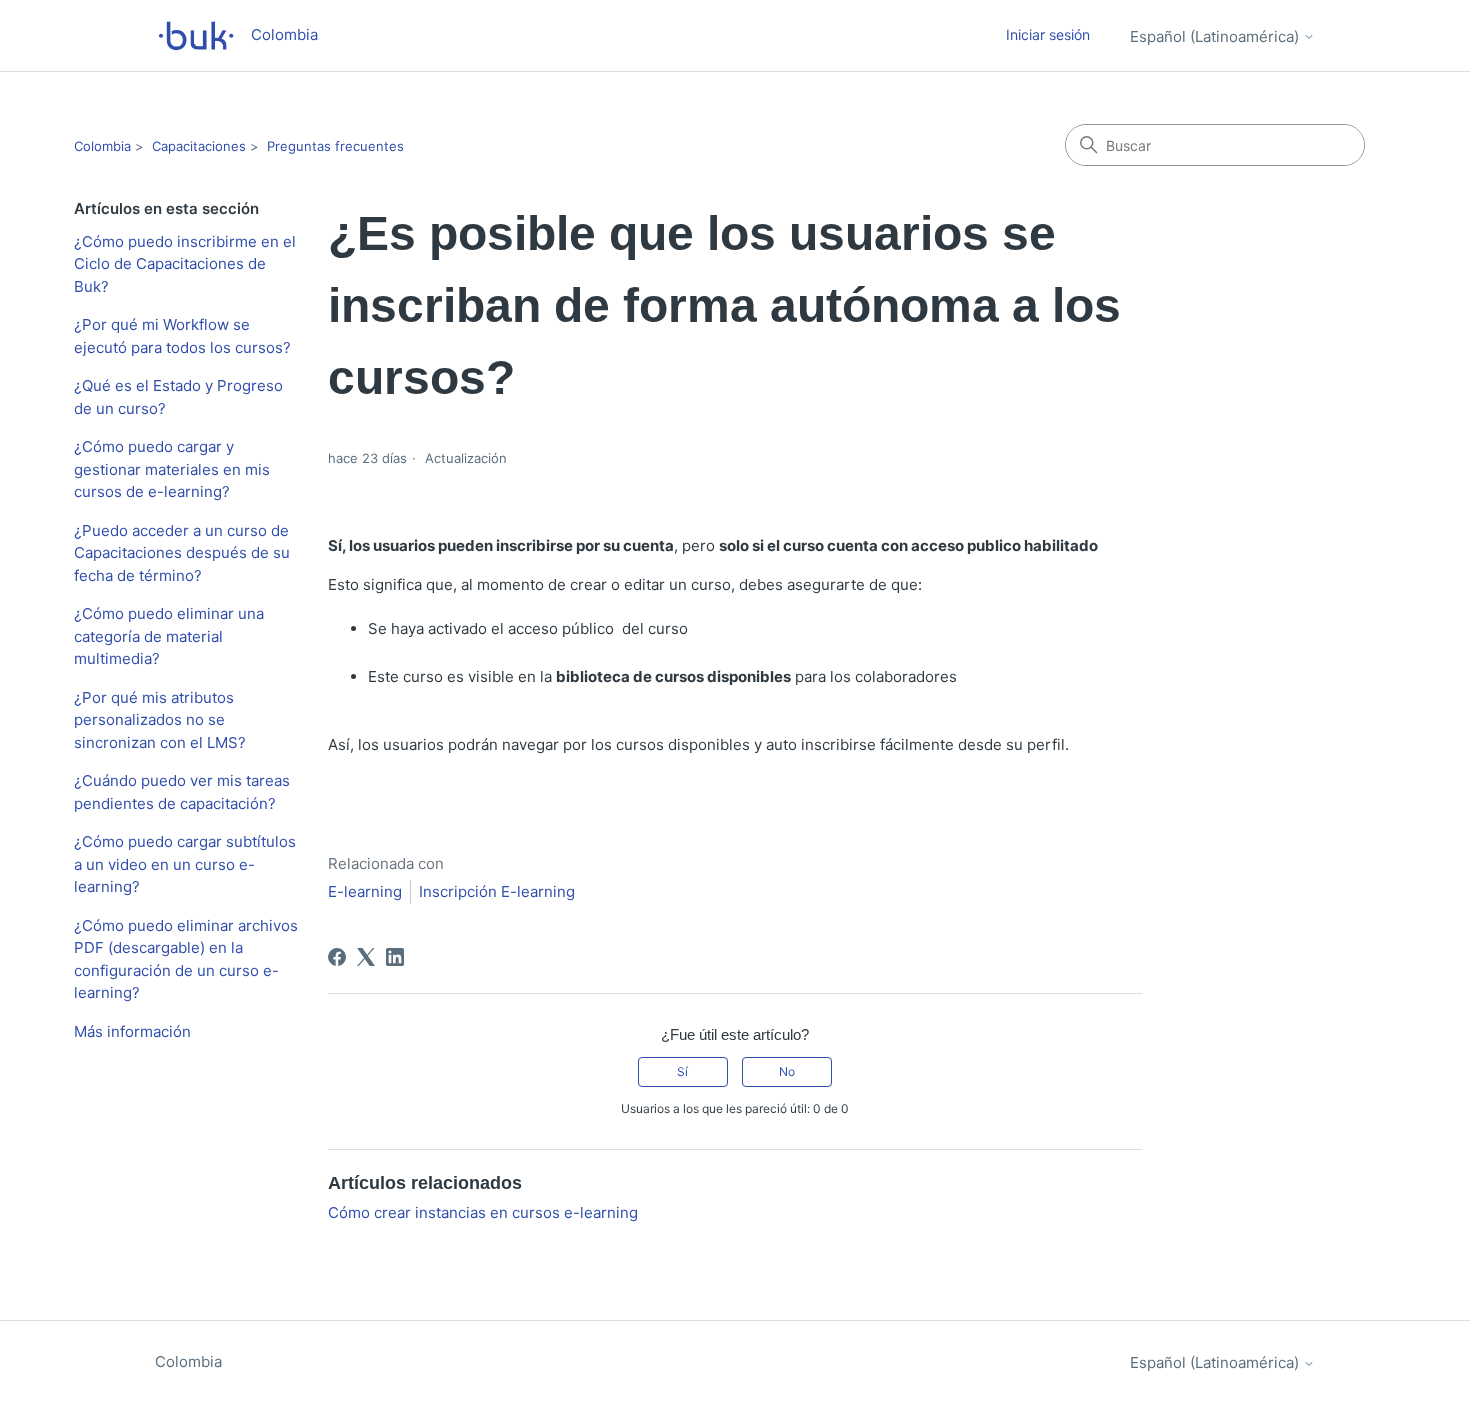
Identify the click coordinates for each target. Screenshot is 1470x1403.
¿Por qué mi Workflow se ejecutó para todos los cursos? (182, 336)
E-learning (365, 891)
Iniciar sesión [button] (1048, 34)
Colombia (102, 146)
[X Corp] (366, 957)
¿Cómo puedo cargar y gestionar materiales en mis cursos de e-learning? (172, 469)
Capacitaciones (199, 146)
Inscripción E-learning (497, 891)
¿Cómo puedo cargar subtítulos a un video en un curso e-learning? (185, 864)
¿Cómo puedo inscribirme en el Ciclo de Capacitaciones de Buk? (185, 264)
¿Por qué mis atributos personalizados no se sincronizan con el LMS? (160, 720)
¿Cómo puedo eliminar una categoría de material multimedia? (169, 636)
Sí (682, 1071)
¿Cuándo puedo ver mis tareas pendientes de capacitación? (182, 792)
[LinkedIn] (395, 957)
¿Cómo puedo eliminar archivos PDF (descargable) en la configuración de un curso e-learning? (186, 959)
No (787, 1071)
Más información (132, 1031)
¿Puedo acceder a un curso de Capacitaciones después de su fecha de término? (182, 553)
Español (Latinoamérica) (1216, 36)
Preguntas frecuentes (335, 146)
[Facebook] (337, 957)
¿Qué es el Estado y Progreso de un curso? (178, 397)
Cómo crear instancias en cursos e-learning (483, 1212)
